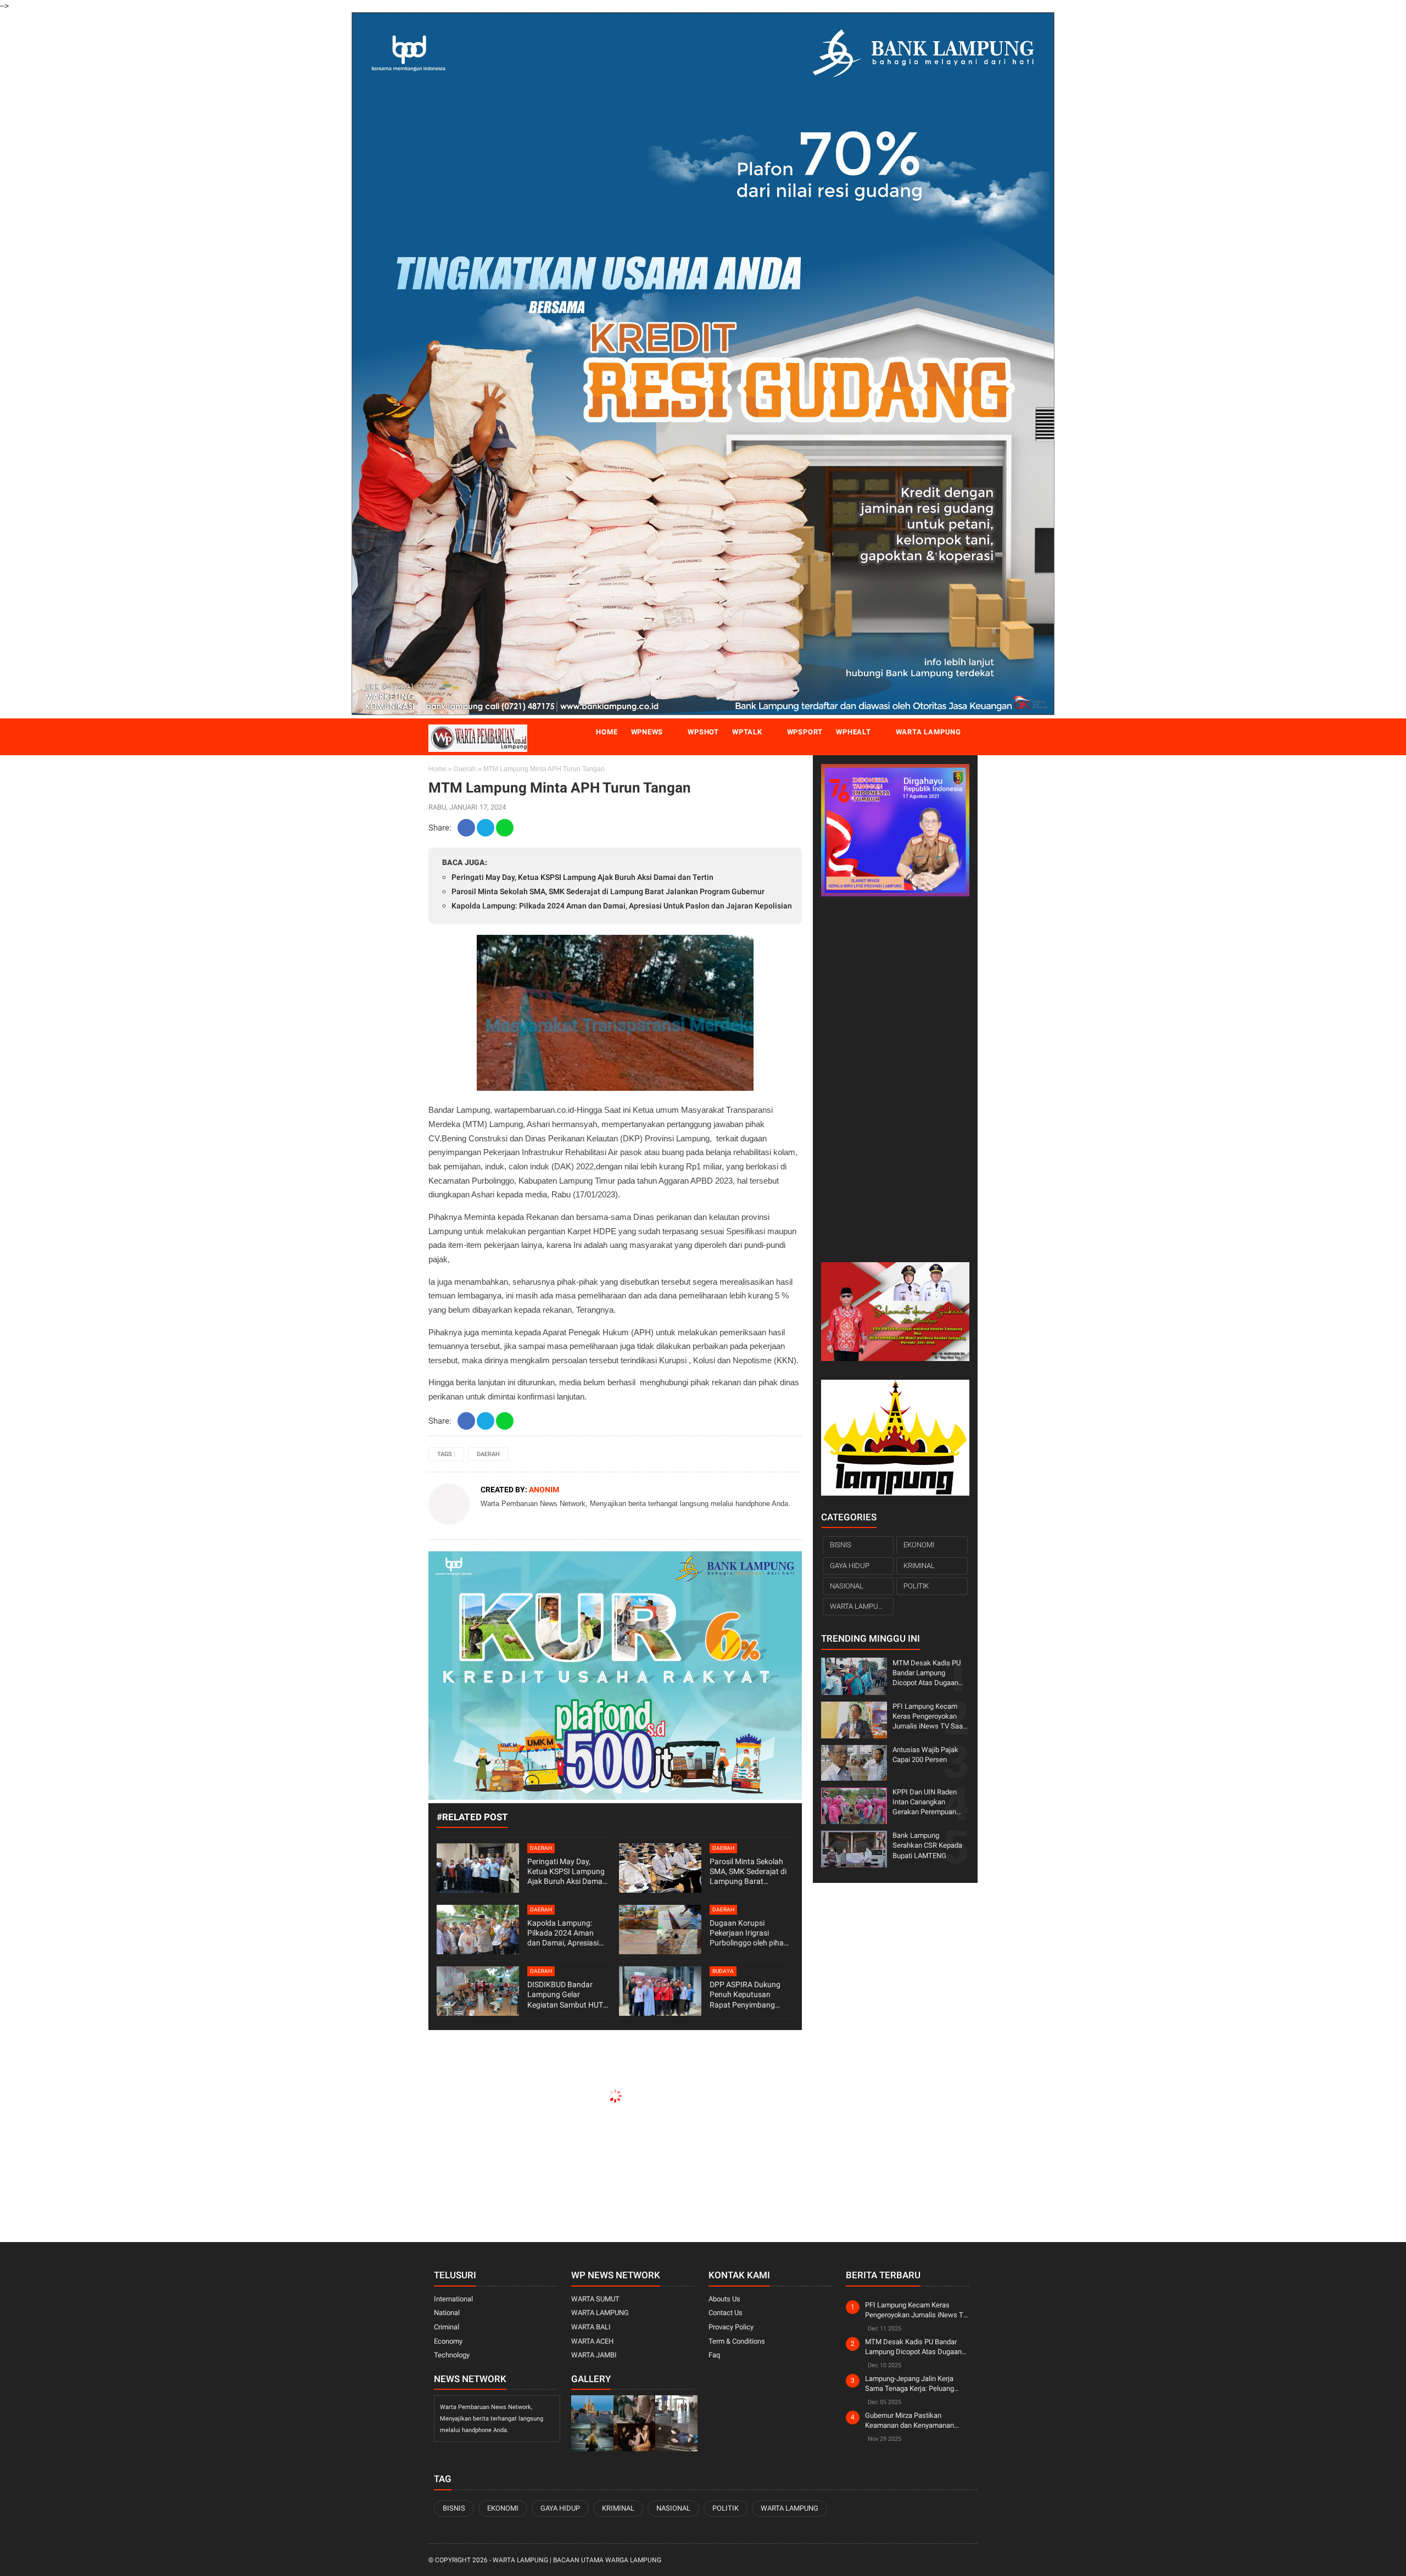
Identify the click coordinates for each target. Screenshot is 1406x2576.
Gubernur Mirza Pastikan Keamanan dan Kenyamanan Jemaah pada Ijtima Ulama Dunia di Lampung (916, 2421)
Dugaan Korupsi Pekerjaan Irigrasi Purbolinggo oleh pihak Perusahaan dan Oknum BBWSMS (749, 1933)
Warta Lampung (928, 732)
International (453, 2299)
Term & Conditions (737, 2341)
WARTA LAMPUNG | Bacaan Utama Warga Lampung (577, 2560)
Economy (448, 2341)
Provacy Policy (731, 2327)
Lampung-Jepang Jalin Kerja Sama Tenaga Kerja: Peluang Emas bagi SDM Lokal (910, 2384)
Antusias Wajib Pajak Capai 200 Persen (925, 1755)
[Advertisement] (895, 1080)
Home (607, 732)
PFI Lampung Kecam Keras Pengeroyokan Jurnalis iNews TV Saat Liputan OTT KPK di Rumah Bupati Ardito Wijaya (929, 1717)
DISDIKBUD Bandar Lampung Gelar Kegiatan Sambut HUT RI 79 (565, 1995)
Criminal (447, 2327)
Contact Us (726, 2313)
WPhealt (853, 732)
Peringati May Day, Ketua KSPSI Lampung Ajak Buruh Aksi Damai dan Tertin (582, 877)
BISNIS (841, 1545)
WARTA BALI (591, 2327)
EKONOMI (919, 1545)
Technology (452, 2355)
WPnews (647, 732)
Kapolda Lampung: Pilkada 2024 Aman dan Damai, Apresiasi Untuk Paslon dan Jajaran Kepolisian (622, 906)
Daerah (465, 769)
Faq (714, 2355)
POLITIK (916, 1586)
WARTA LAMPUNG (859, 1606)
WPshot (703, 732)
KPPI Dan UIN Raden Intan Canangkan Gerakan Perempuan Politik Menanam (925, 1803)
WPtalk (747, 732)
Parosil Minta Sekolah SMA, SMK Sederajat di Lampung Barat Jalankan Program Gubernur (608, 891)
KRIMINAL (919, 1565)
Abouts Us (724, 2299)
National (447, 2313)
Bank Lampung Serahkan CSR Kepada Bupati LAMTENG (927, 1845)
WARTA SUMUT (595, 2299)
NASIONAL (847, 1586)
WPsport (805, 732)
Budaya (723, 1971)
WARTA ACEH (592, 2341)
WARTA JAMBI (594, 2355)
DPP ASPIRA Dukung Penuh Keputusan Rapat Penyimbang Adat (745, 1995)
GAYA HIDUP (850, 1565)
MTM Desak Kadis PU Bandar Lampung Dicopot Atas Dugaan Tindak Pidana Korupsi (927, 1673)
